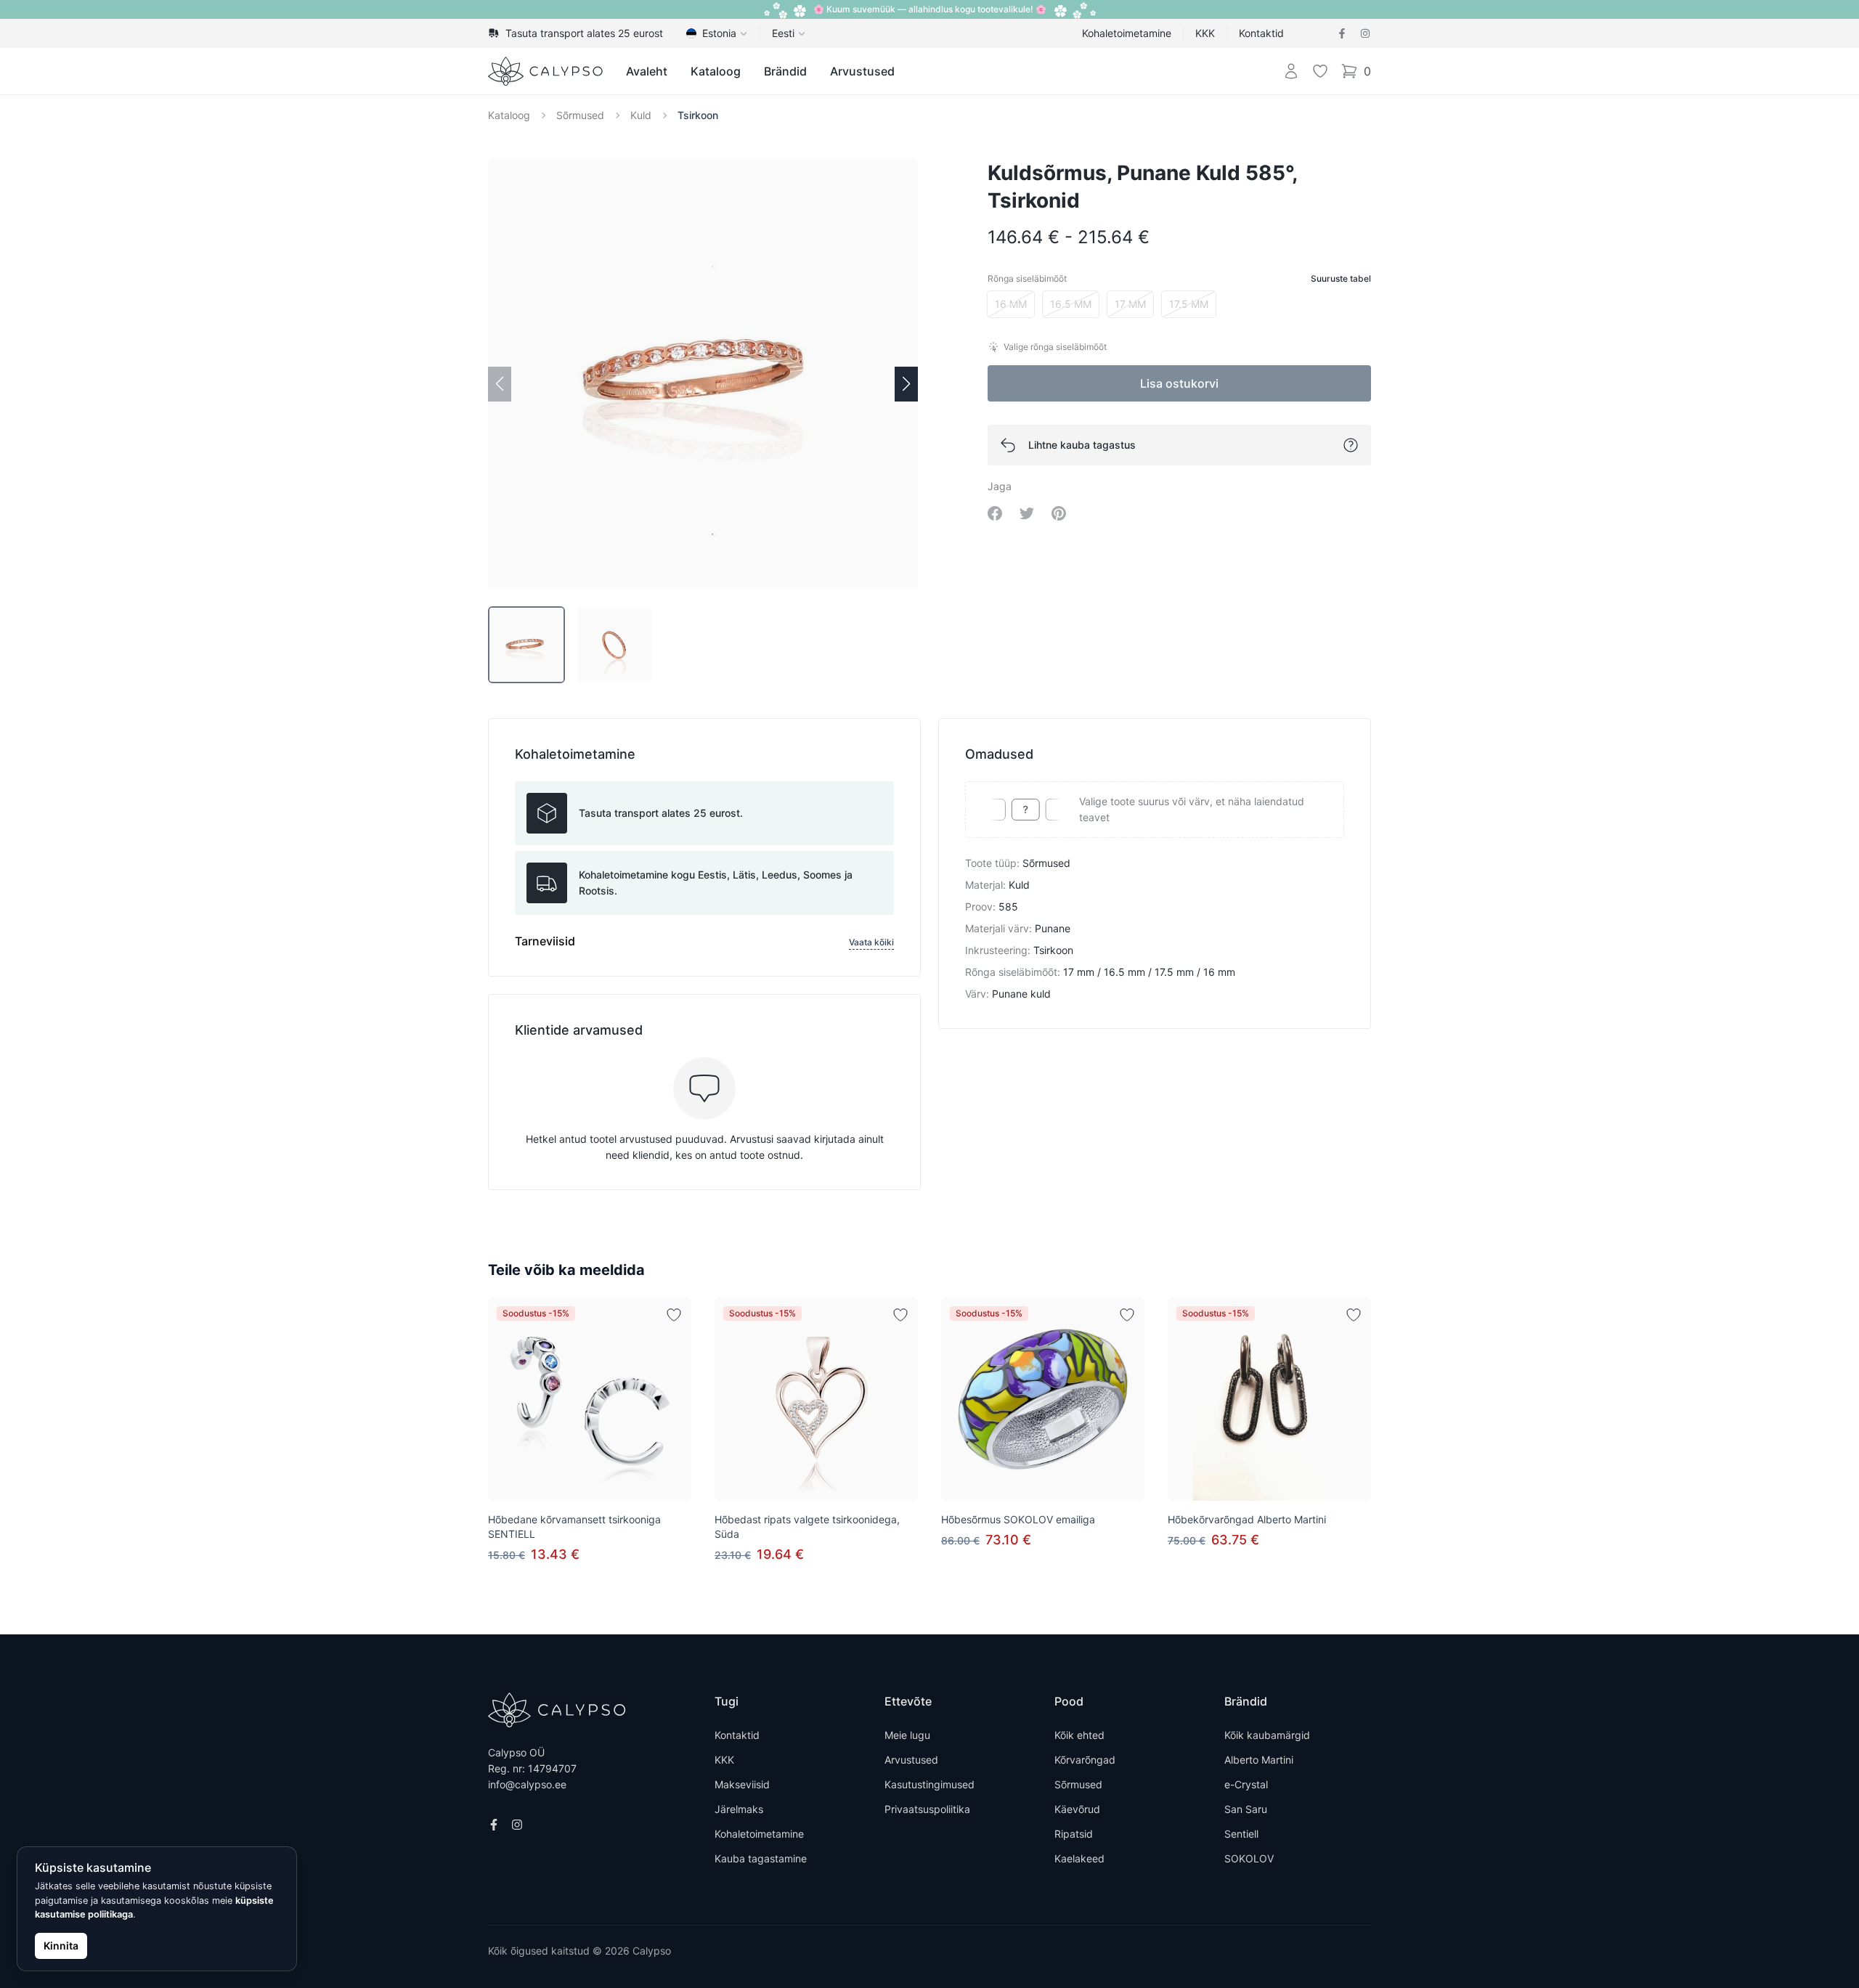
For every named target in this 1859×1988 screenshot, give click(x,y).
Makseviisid (742, 1784)
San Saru (1246, 1809)
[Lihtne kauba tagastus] (1351, 445)
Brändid (785, 71)
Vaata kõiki (871, 942)
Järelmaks (739, 1809)
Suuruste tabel (1341, 278)
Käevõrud (1077, 1809)
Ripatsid (1074, 1834)
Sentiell (1241, 1834)
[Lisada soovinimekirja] (674, 1315)
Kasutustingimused (929, 1784)
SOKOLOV (1249, 1858)
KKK (1205, 33)
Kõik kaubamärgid (1267, 1735)
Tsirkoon (698, 115)
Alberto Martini (1259, 1760)
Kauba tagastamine (761, 1858)
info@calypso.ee (527, 1784)
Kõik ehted (1079, 1735)
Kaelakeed (1079, 1858)
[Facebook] (1342, 33)
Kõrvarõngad (1085, 1760)
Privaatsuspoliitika (927, 1809)
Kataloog (716, 71)
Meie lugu (907, 1735)
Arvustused (862, 71)
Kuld (641, 115)
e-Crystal (1246, 1784)
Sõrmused (580, 115)
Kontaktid (1261, 33)
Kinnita (61, 1946)
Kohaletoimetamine (1127, 33)
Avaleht (647, 71)
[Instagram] (1365, 33)
